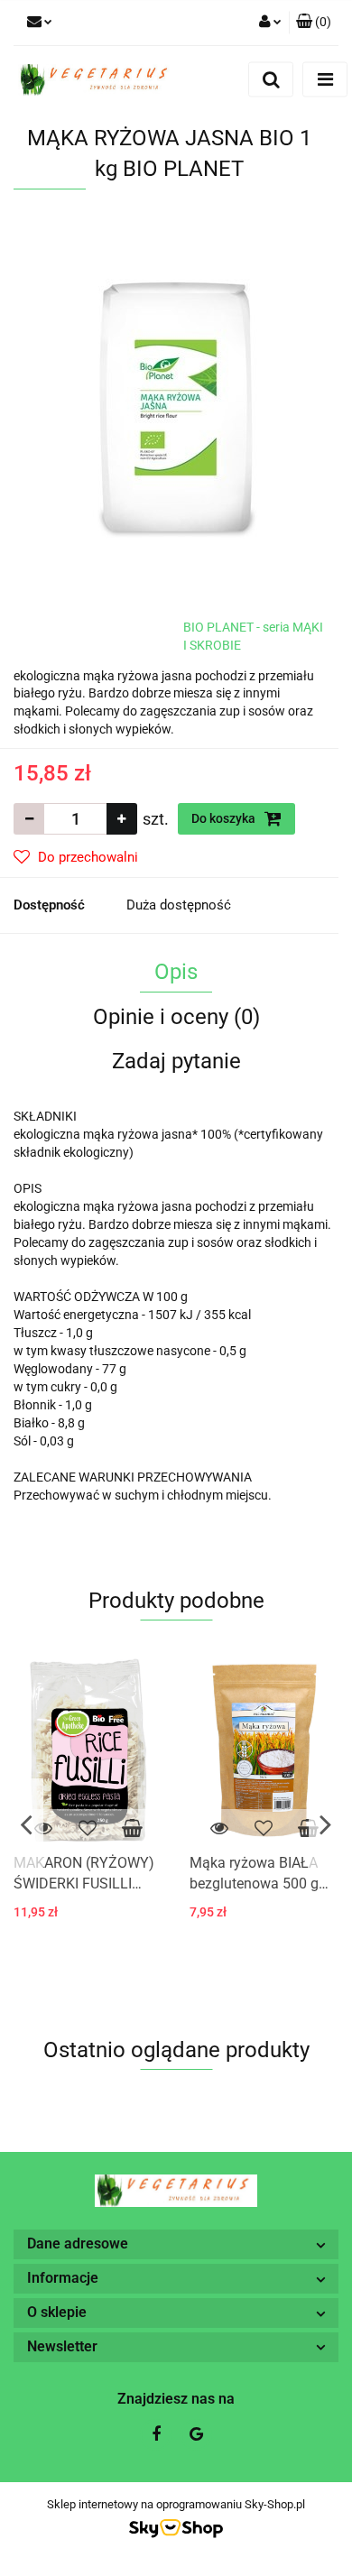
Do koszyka (225, 818)
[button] (314, 23)
